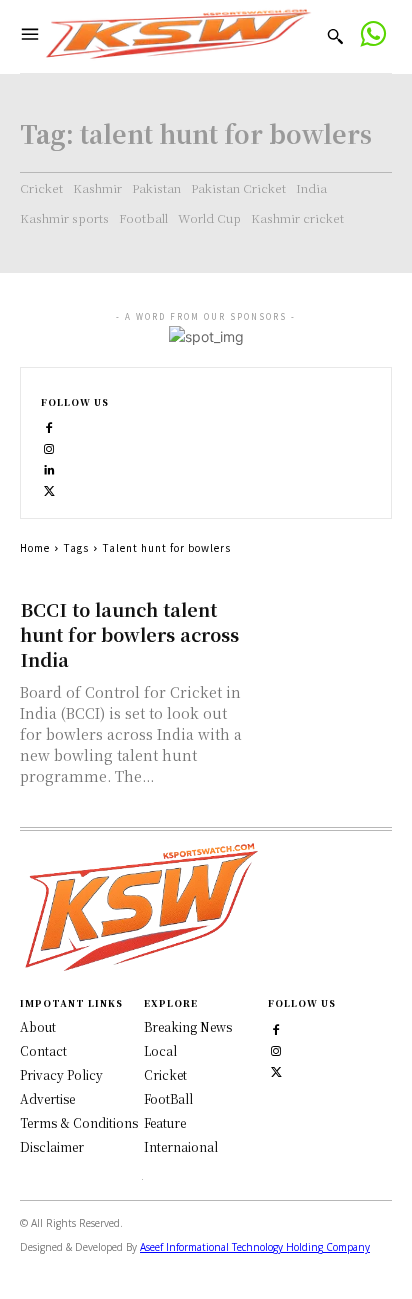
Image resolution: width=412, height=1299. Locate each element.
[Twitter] (276, 1069)
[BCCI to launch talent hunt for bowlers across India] (327, 629)
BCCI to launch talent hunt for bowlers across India (129, 634)
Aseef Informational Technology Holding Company (255, 1247)
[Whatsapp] (372, 36)
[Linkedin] (49, 468)
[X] (49, 489)
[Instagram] (49, 447)
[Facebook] (49, 426)
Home (35, 547)
